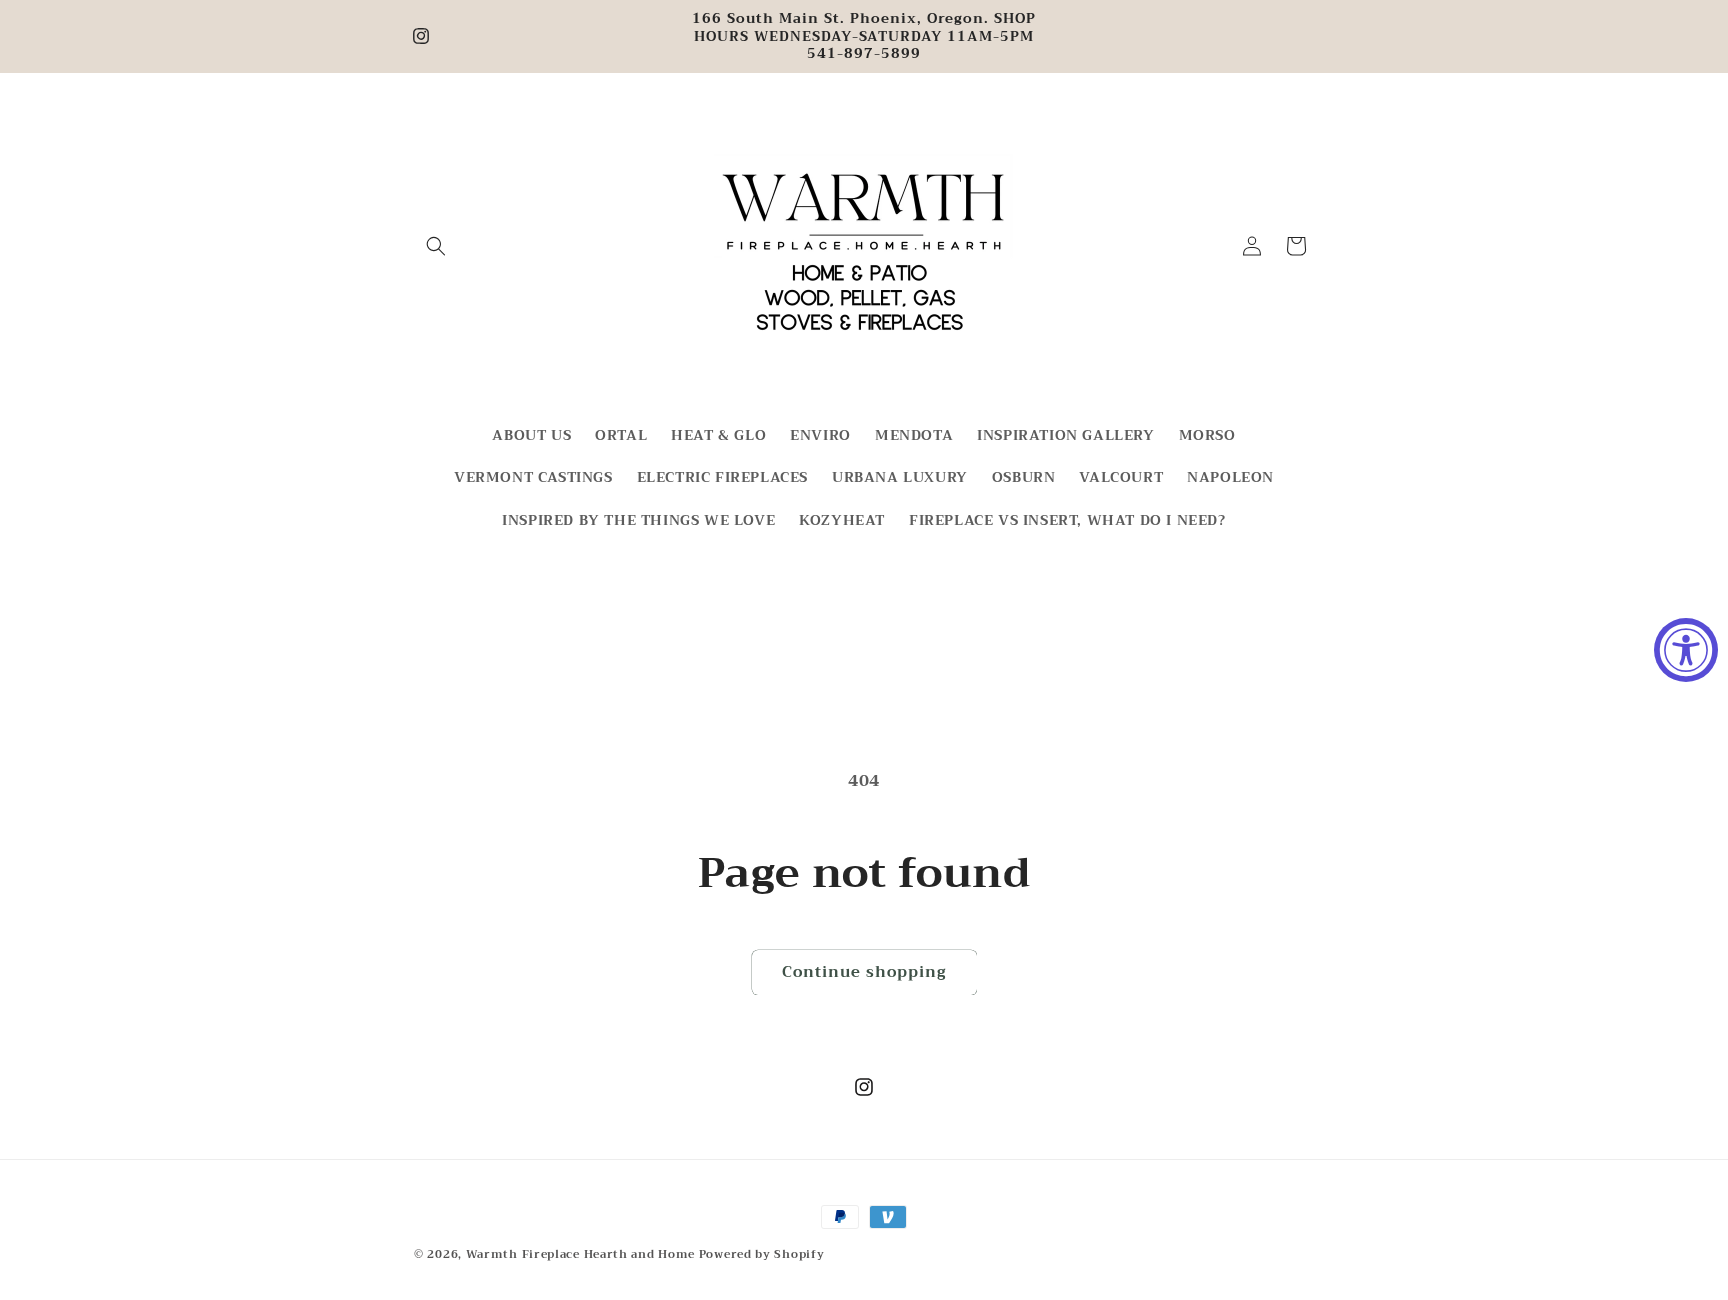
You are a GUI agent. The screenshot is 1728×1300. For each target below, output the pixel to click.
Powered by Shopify (762, 1254)
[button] (436, 246)
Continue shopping (864, 972)
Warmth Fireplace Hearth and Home (582, 1254)
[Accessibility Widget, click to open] (1686, 650)
